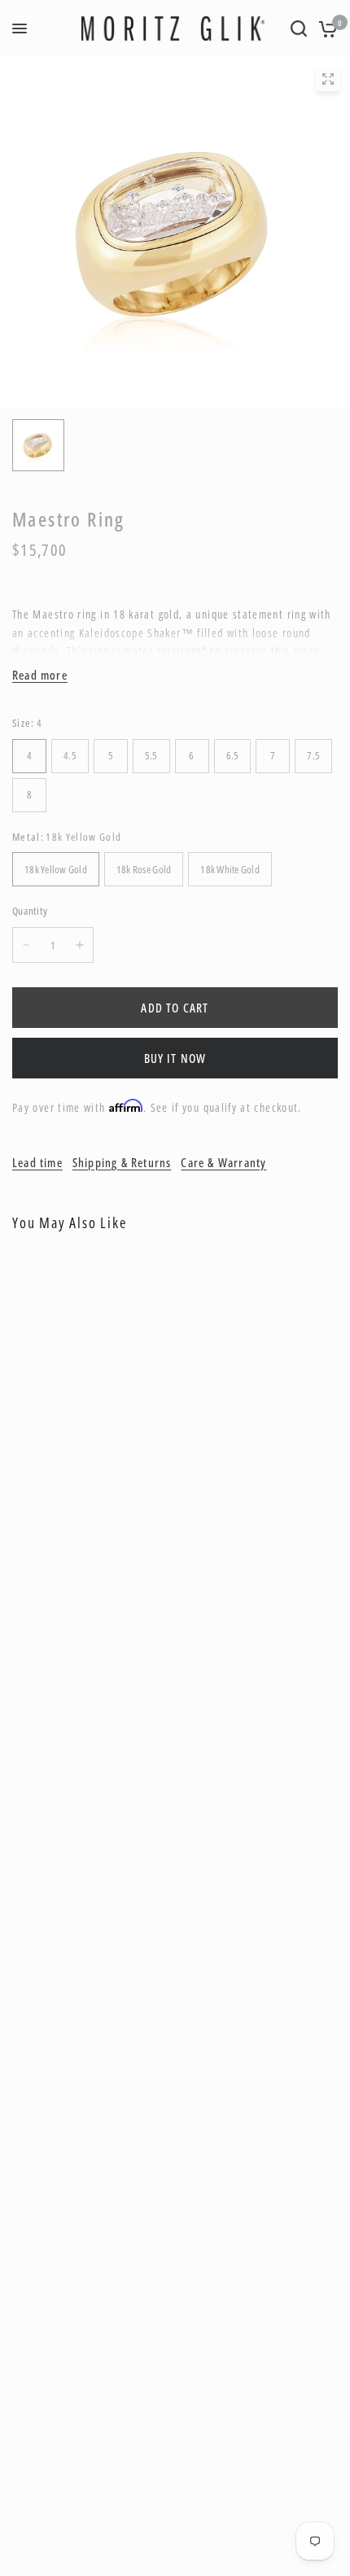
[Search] (299, 28)
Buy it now (175, 1058)
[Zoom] (328, 79)
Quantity (30, 911)
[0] (325, 28)
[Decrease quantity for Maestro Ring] (26, 945)
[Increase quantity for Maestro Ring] (80, 945)
